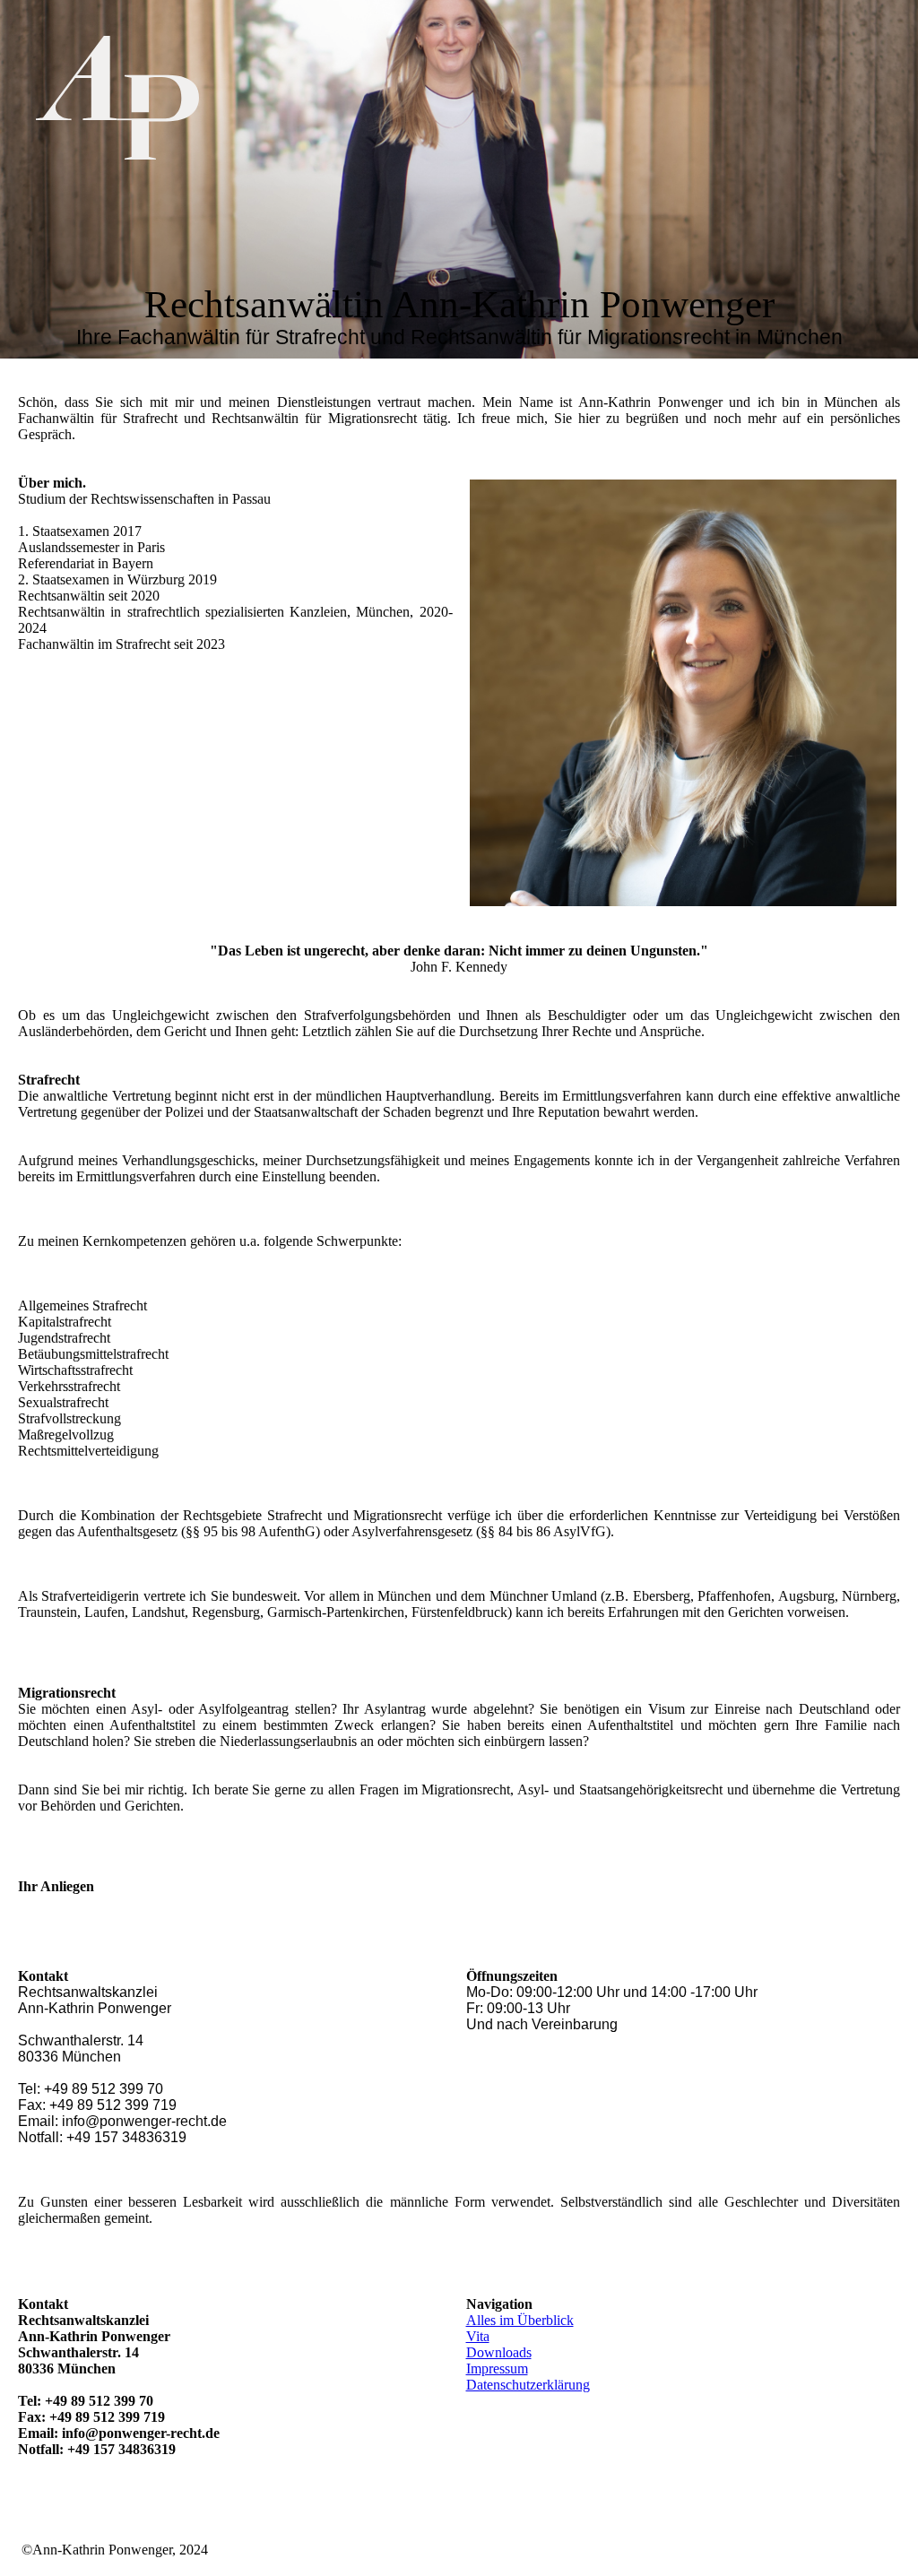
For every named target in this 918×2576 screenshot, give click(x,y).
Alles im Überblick (520, 2320)
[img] (184, 98)
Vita (478, 2336)
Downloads (499, 2352)
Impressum (497, 2369)
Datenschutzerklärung (528, 2385)
